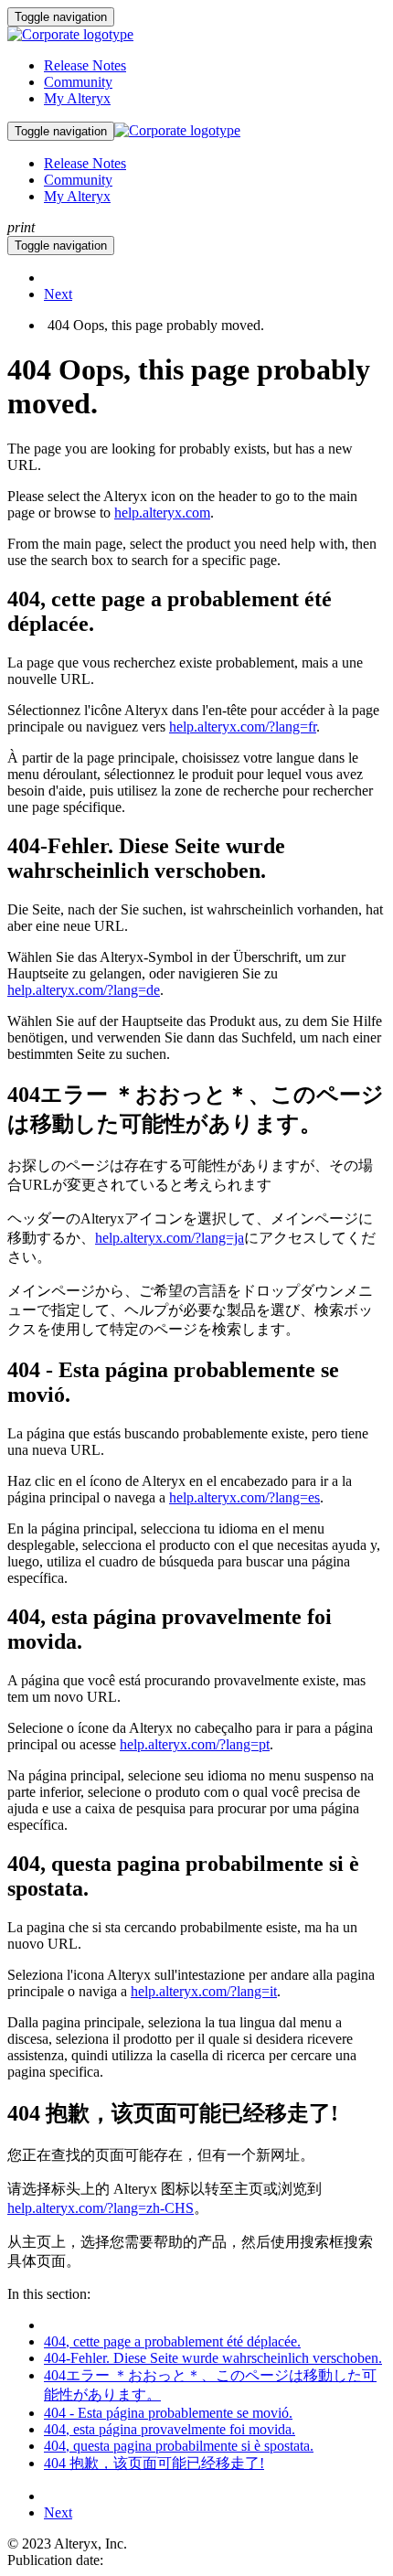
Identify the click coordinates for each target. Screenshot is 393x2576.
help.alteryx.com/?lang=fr (243, 727)
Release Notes (85, 65)
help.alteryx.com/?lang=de (84, 990)
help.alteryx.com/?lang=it (204, 1991)
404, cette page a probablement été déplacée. (172, 2341)
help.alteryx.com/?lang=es (244, 1497)
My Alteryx (77, 98)
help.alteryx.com (162, 513)
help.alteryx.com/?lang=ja (170, 1238)
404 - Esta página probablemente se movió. (168, 2413)
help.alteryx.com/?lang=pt (195, 1744)
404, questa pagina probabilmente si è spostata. (179, 2446)
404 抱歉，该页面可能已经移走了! (154, 2463)
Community (78, 82)
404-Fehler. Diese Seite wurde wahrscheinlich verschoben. (213, 2358)
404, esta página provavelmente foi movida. (170, 2429)
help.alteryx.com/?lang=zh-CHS (101, 2208)
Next (58, 294)
